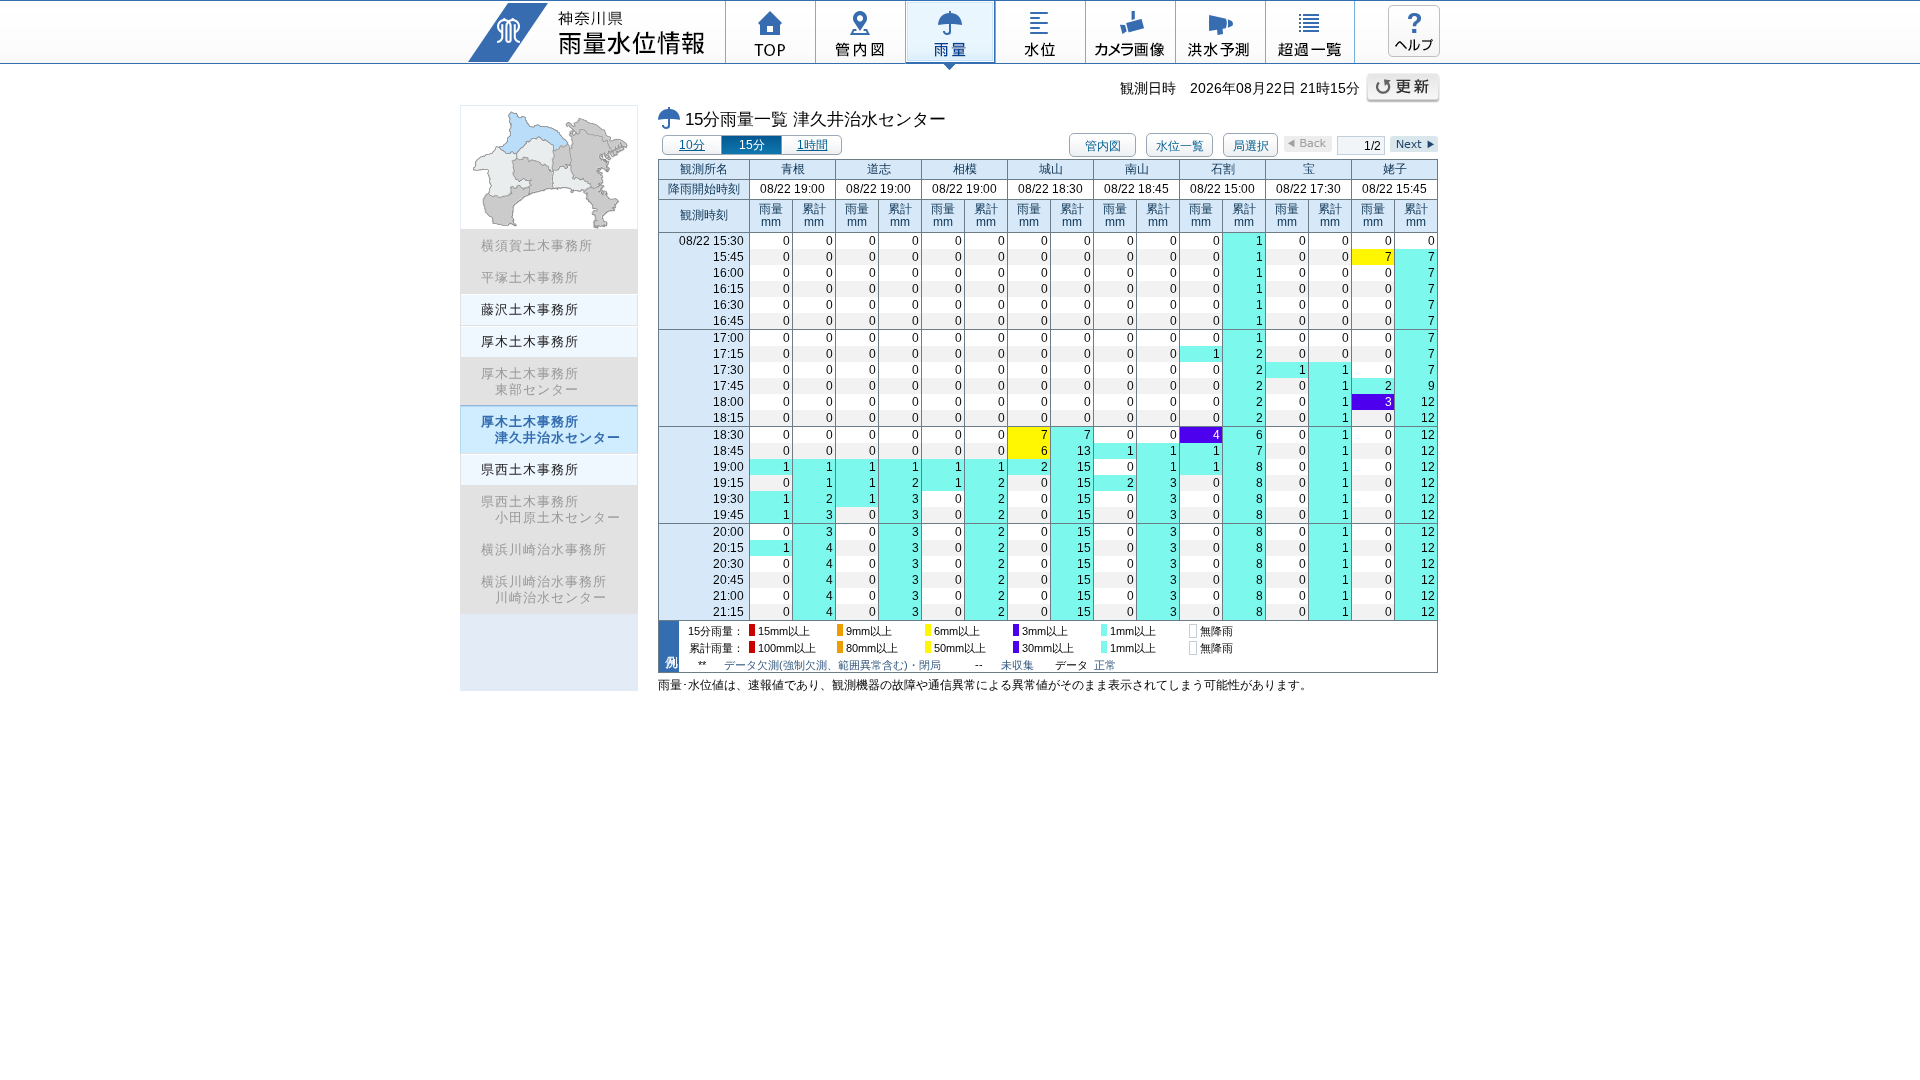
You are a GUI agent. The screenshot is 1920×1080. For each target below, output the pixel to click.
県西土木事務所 (530, 469)
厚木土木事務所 (530, 341)
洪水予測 (1220, 35)
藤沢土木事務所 (530, 309)
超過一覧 (1310, 35)
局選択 (1251, 146)
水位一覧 (1180, 146)
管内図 (860, 35)
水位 (1040, 35)
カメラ (1130, 35)
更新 (1403, 88)
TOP (770, 35)
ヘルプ (1414, 31)
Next (1414, 144)
